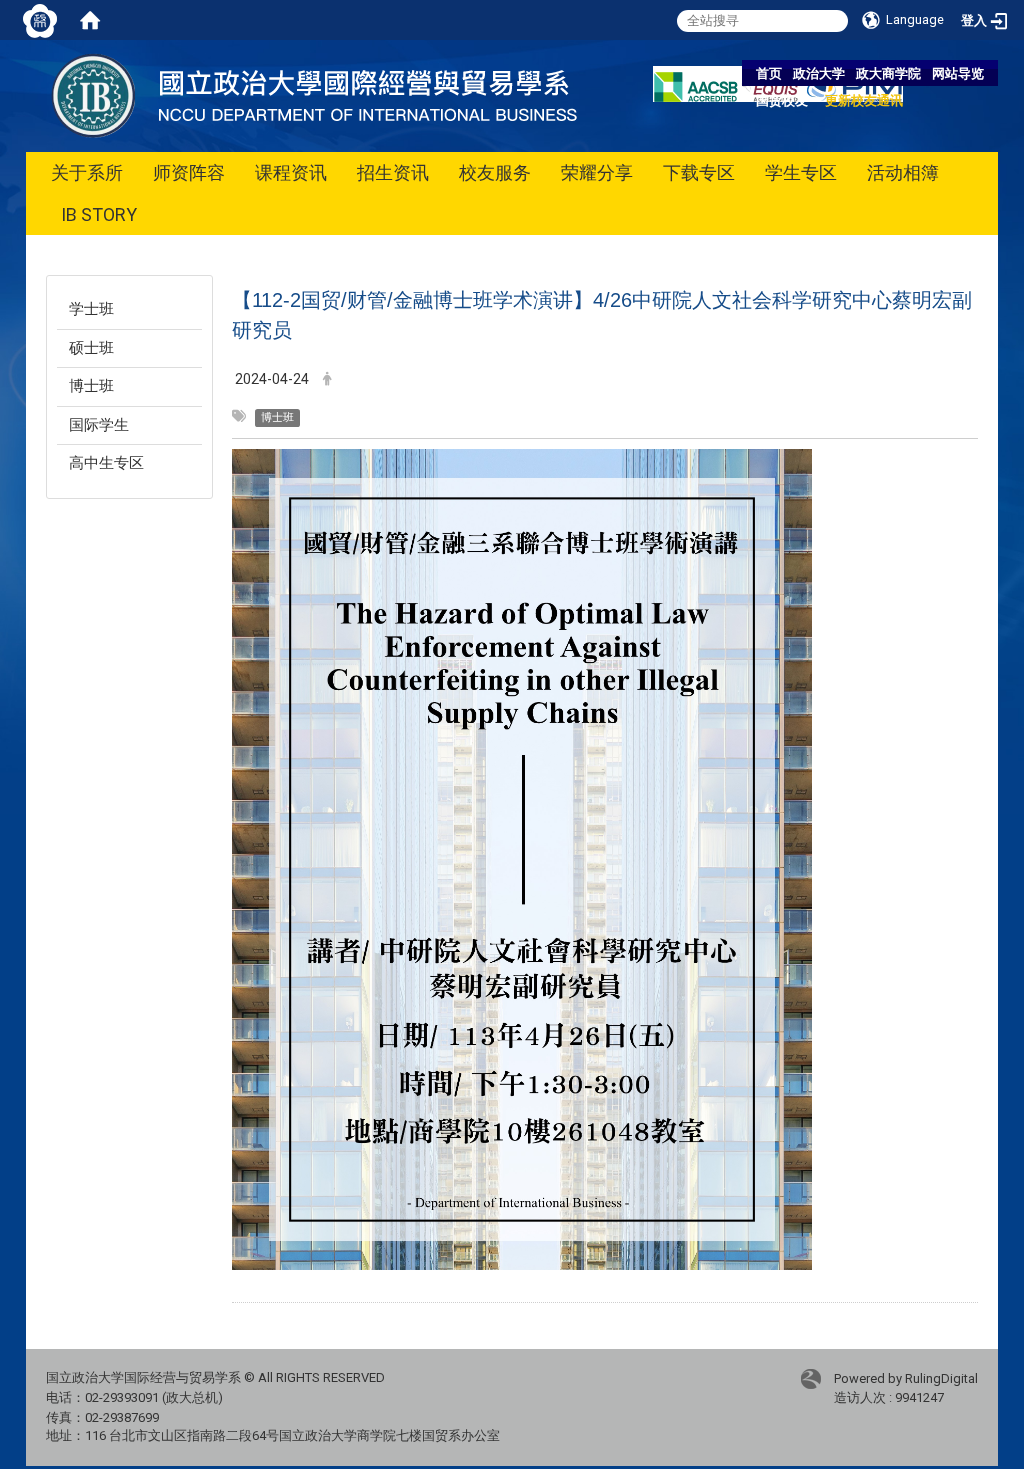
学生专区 (801, 172)
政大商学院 (888, 73)
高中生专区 (106, 463)
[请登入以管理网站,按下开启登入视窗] (40, 20)
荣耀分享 (597, 172)
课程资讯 (291, 172)
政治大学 (819, 73)
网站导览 (958, 73)
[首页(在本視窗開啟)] (90, 20)
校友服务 (495, 172)
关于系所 (87, 172)
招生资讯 (393, 172)
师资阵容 (189, 172)
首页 (769, 73)
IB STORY (99, 214)
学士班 (91, 309)
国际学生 (99, 425)
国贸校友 (782, 100)
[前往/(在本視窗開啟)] (324, 94)
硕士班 (91, 348)
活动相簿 (903, 172)
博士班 (91, 386)
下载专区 (699, 172)
